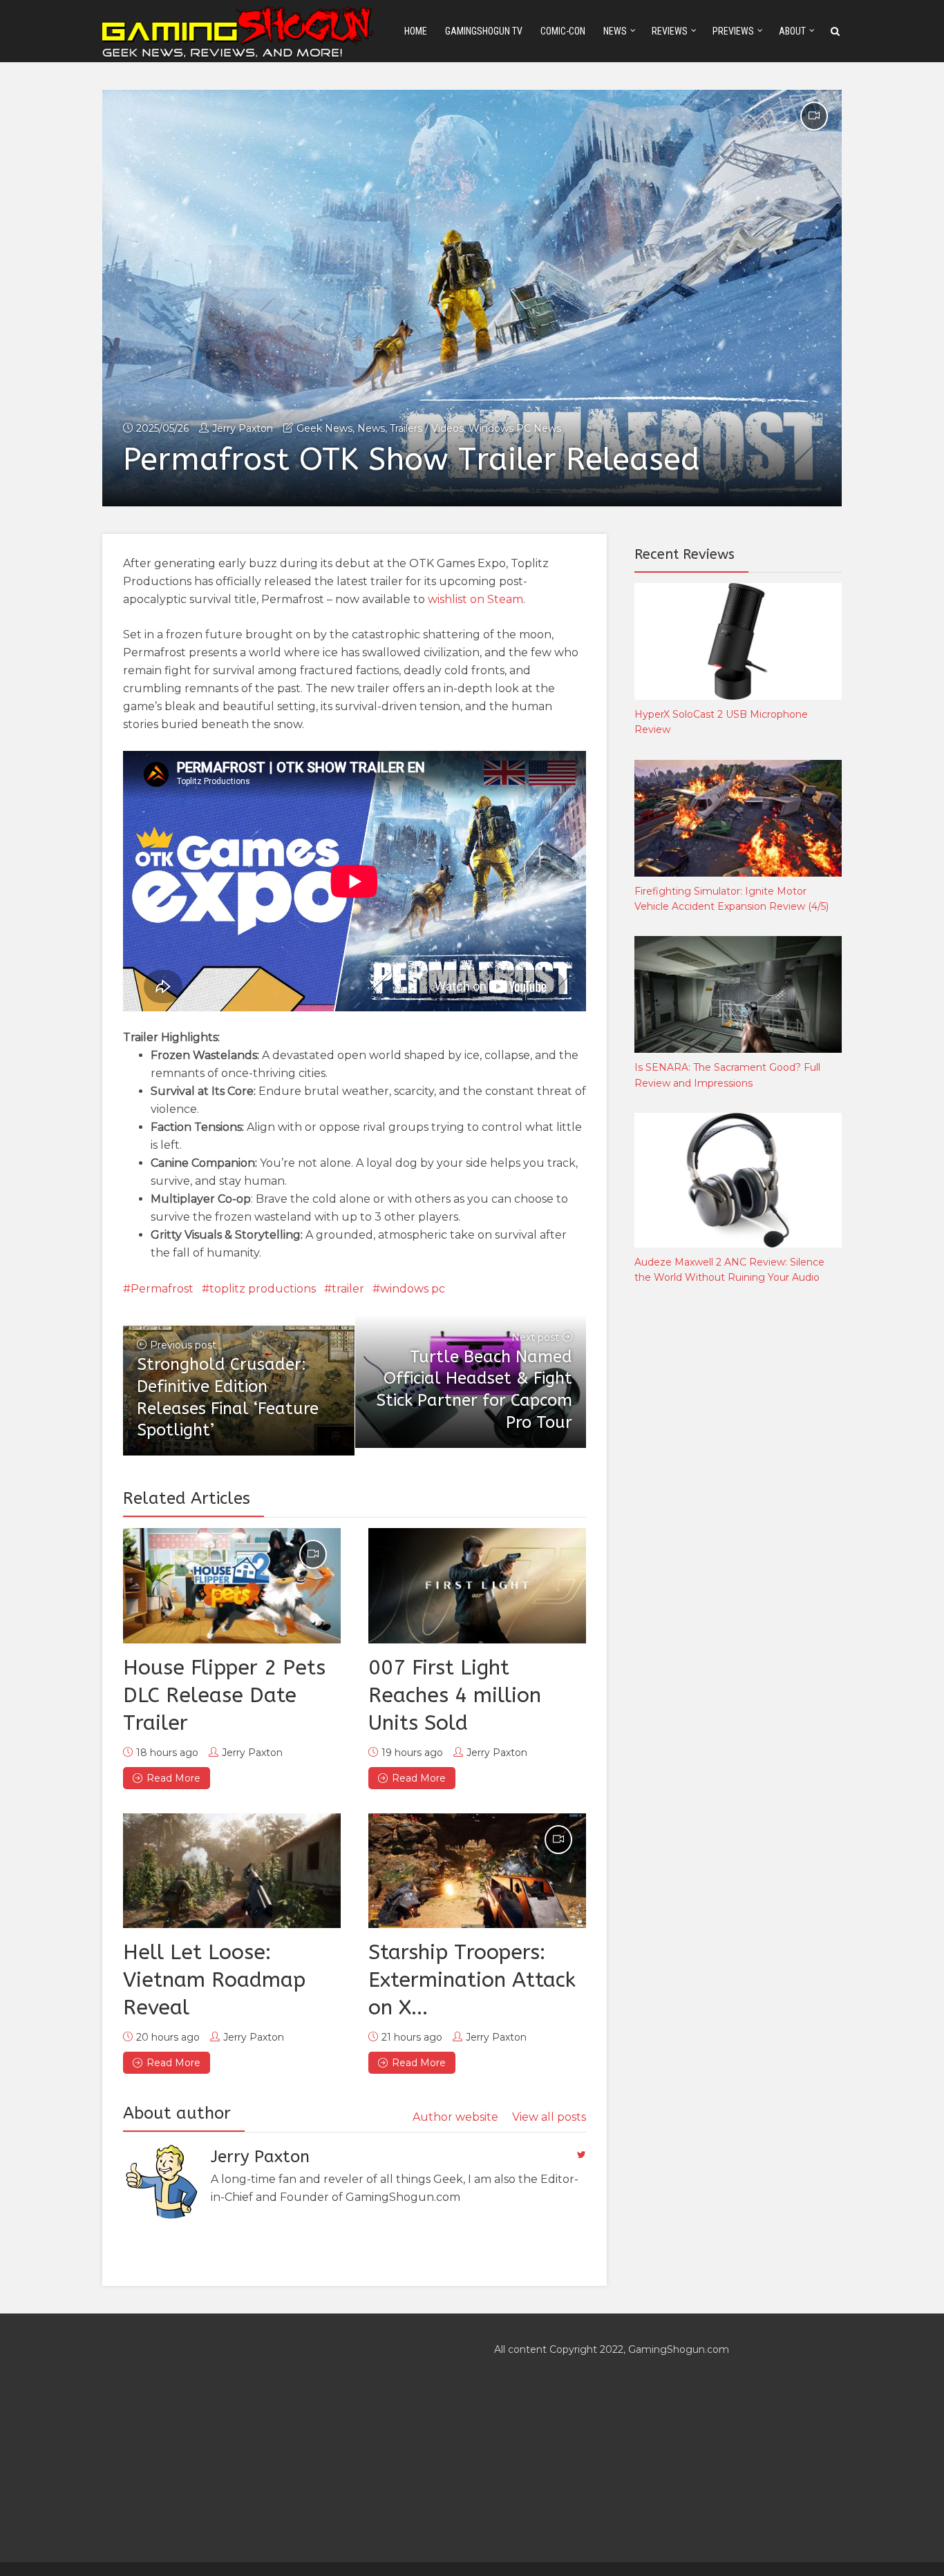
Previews (733, 31)
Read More (173, 1778)
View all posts (549, 2117)
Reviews (670, 31)
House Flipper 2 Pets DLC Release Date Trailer (224, 1695)
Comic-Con (563, 31)
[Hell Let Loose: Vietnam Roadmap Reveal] (232, 1871)
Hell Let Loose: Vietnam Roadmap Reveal (214, 1980)
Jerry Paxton (243, 428)
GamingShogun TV (484, 31)
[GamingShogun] (239, 30)
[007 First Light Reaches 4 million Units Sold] (477, 1585)
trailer (348, 1289)
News (615, 31)
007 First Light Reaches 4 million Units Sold (455, 1695)
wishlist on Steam (475, 599)
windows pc (413, 1289)
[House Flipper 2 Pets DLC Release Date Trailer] (232, 1585)
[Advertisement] (738, 1525)
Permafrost (162, 1289)
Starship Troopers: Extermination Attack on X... (472, 1980)
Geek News (324, 428)
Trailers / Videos (427, 428)
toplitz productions (263, 1289)
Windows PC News (515, 428)
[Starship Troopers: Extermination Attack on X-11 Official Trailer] (477, 1871)
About (792, 31)
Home (416, 31)
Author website (455, 2117)
